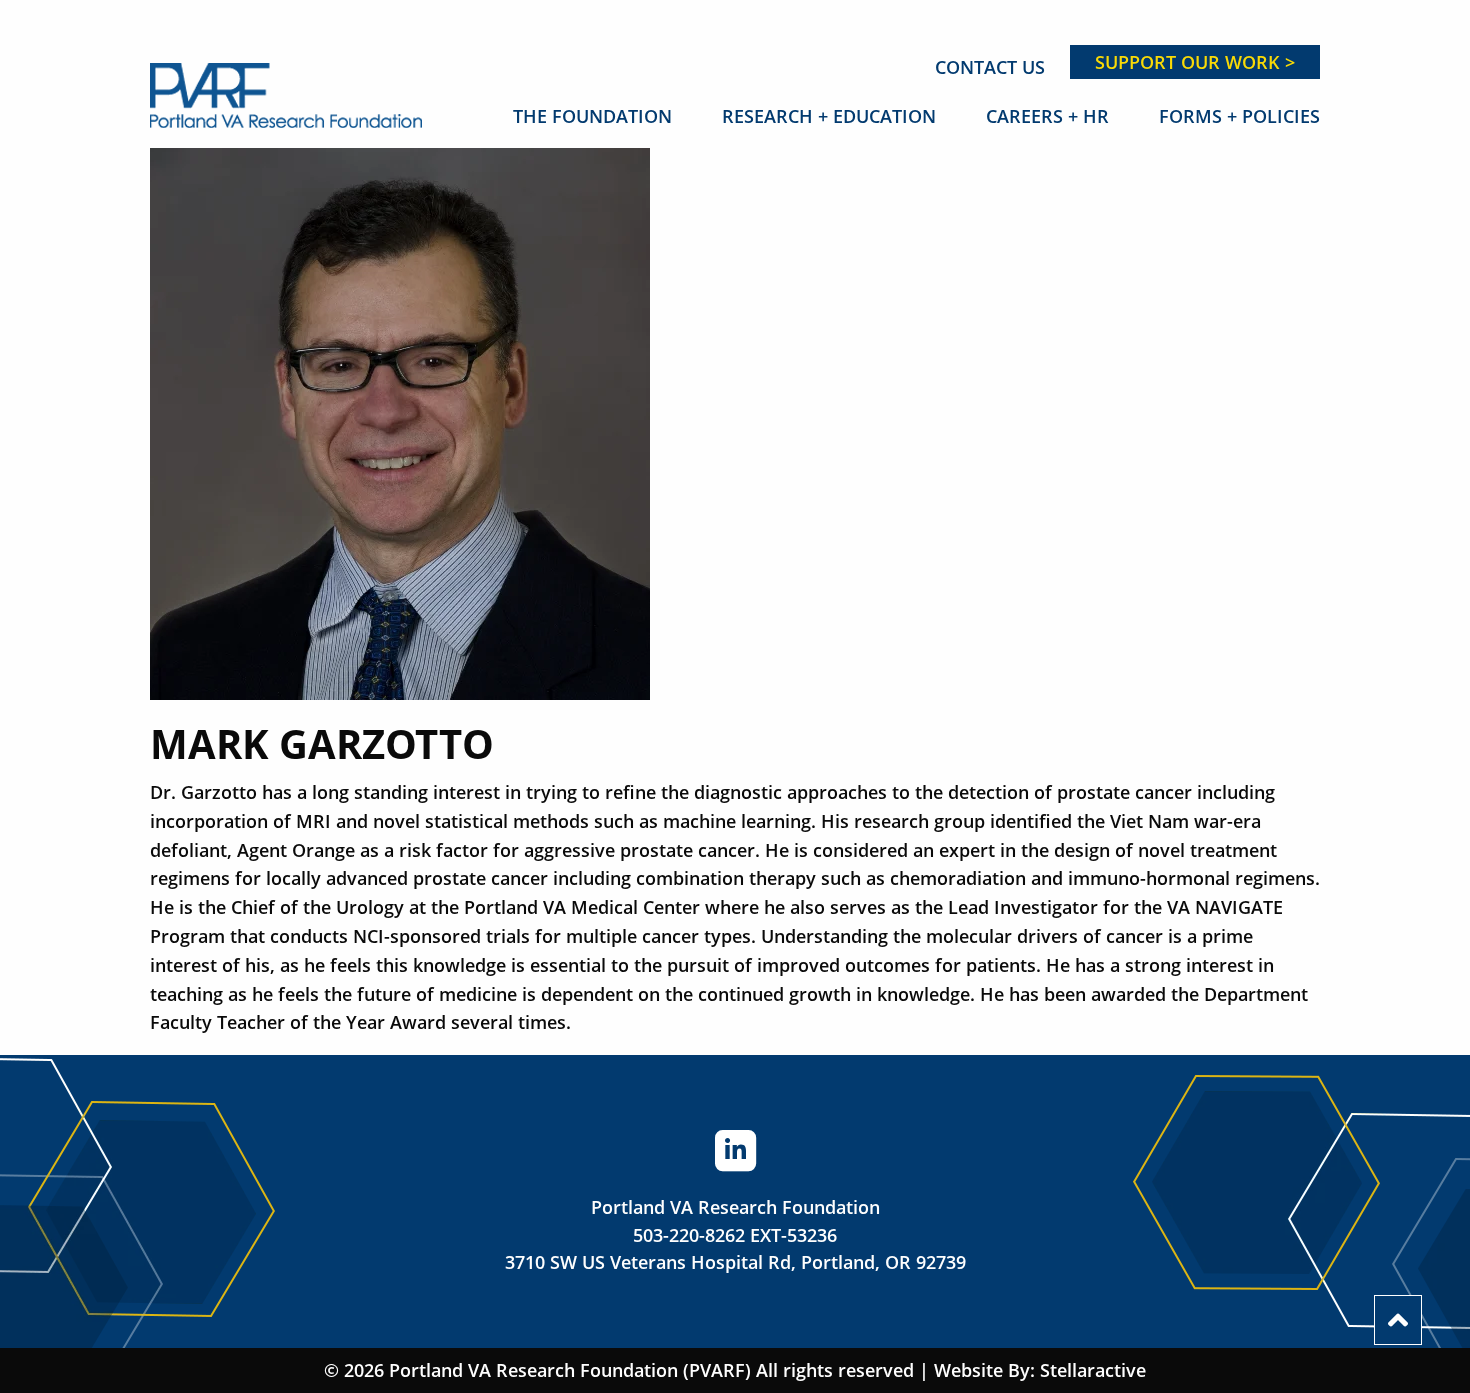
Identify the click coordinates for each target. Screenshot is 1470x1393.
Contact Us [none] (990, 67)
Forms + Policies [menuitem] (1239, 116)
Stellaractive (1093, 1370)
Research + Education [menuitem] (829, 116)
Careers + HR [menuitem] (1047, 116)
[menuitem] (990, 67)
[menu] (886, 62)
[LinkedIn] (735, 1149)
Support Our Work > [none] (1195, 62)
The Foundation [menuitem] (592, 116)
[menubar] (886, 116)
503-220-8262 (689, 1235)
